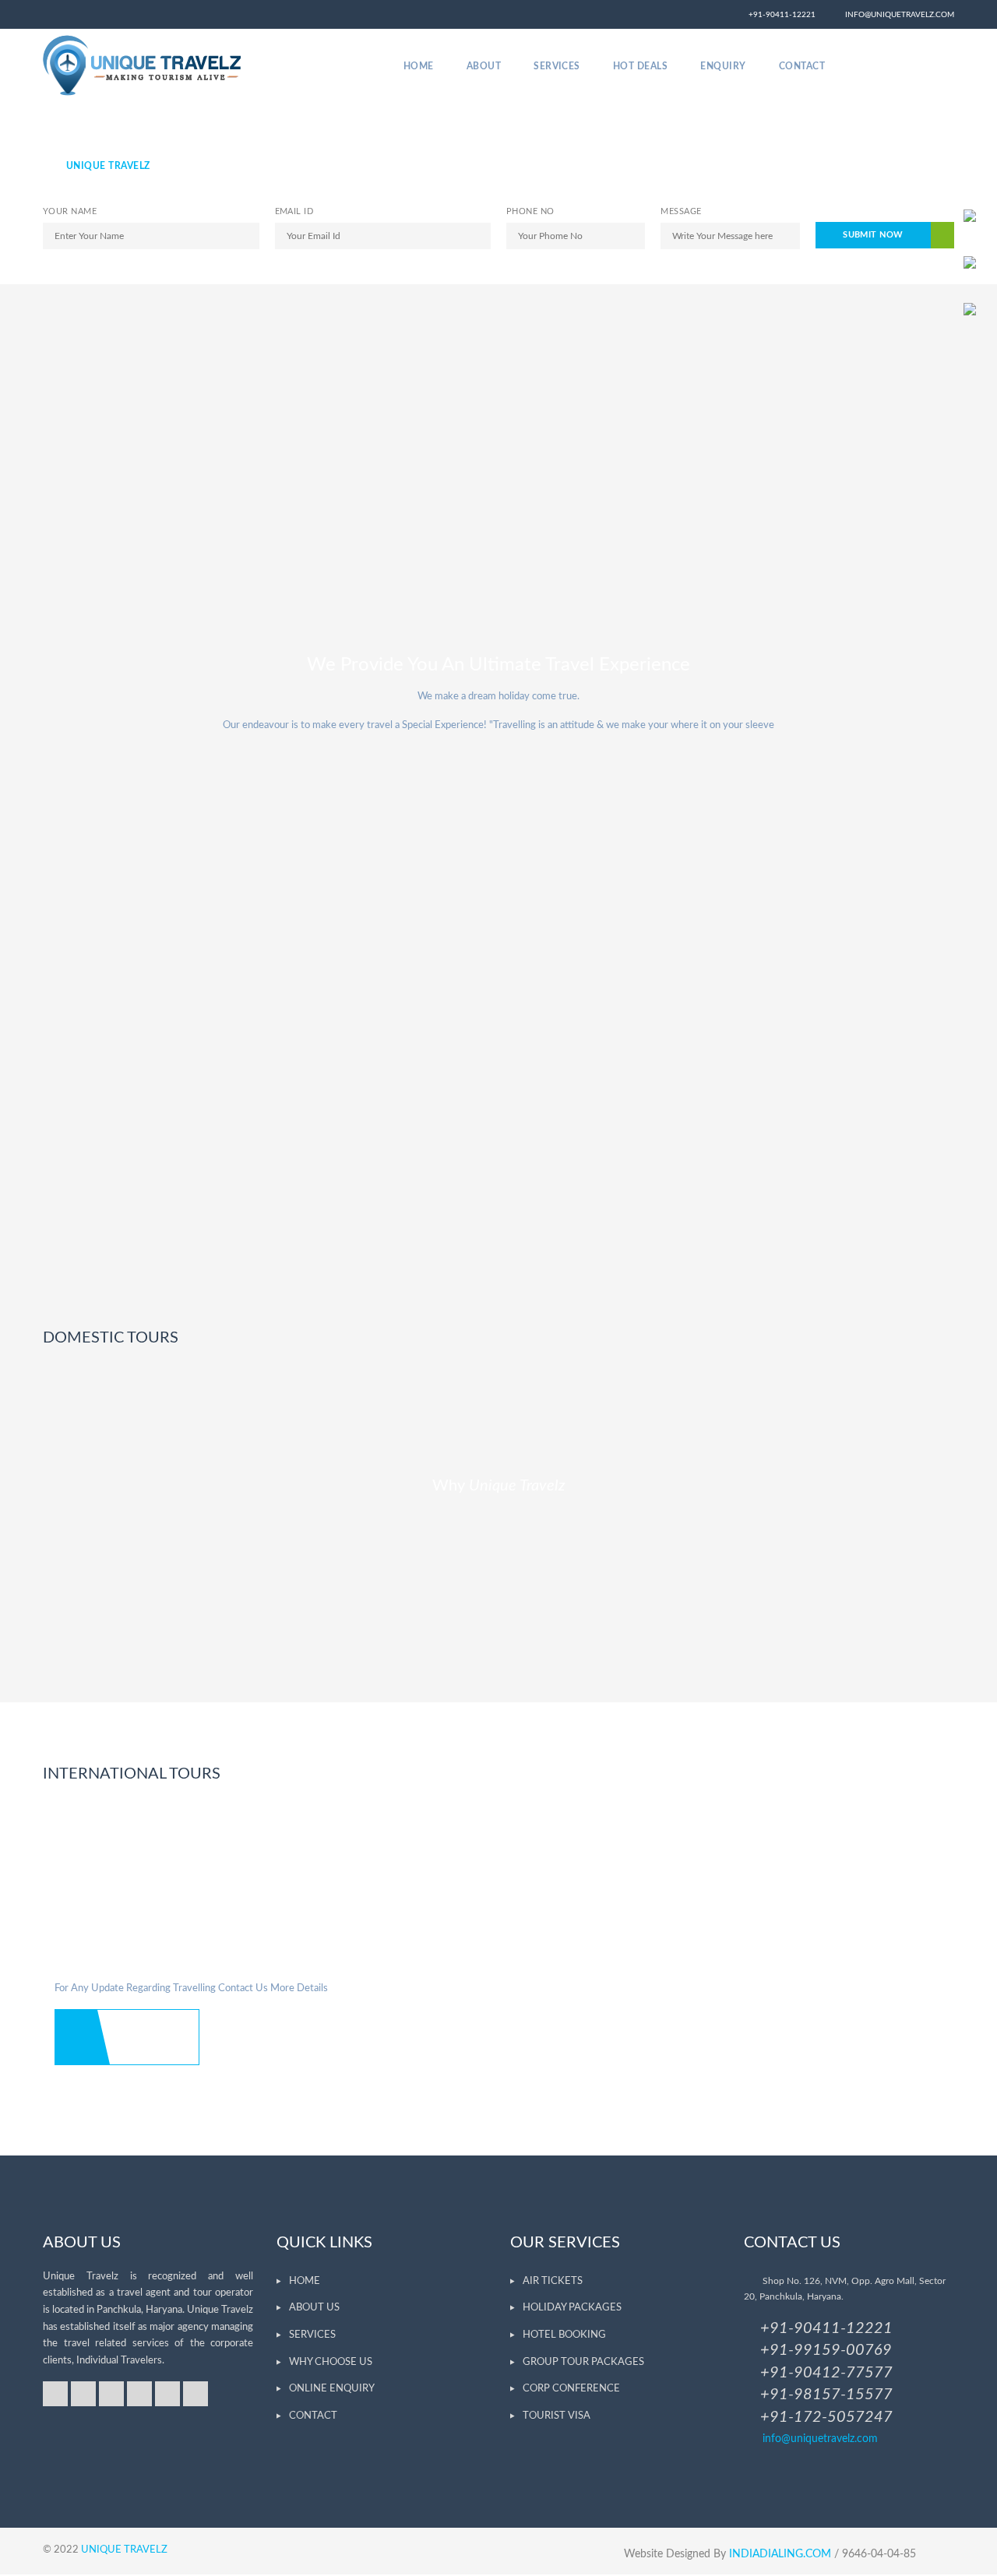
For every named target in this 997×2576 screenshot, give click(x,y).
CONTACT (313, 2416)
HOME (305, 2281)
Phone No (530, 211)
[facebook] (883, 66)
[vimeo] (939, 66)
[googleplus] (83, 2394)
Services (557, 66)
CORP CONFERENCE (571, 2389)
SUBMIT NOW (873, 235)
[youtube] (167, 2394)
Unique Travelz (108, 166)
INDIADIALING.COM (782, 2554)
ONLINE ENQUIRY (332, 2389)
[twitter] (854, 66)
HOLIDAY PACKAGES (572, 2308)
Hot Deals (640, 66)
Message (681, 211)
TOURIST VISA (557, 2416)
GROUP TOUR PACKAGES (583, 2362)
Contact (802, 66)
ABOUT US (314, 2308)
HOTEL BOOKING (564, 2335)
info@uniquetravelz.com (896, 15)
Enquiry (723, 66)
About (484, 66)
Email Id (294, 211)
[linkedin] (139, 2394)
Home (419, 66)
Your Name (70, 211)
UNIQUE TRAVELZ (124, 2550)
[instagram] (911, 66)
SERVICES (312, 2335)
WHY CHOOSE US (331, 2362)
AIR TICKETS (553, 2281)
